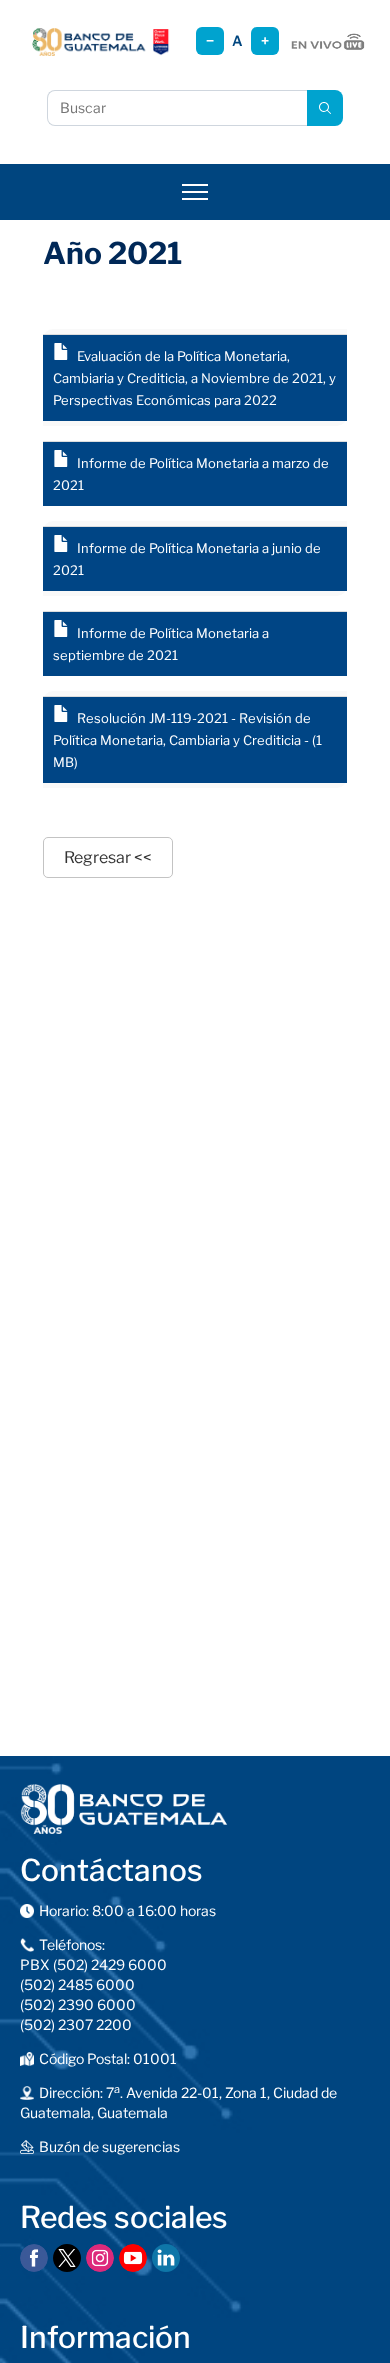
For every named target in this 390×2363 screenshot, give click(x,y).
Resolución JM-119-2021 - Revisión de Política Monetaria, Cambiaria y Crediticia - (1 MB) (187, 740)
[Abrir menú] (195, 192)
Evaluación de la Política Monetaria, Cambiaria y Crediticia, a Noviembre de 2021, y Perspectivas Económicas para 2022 (194, 378)
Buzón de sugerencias (109, 2146)
